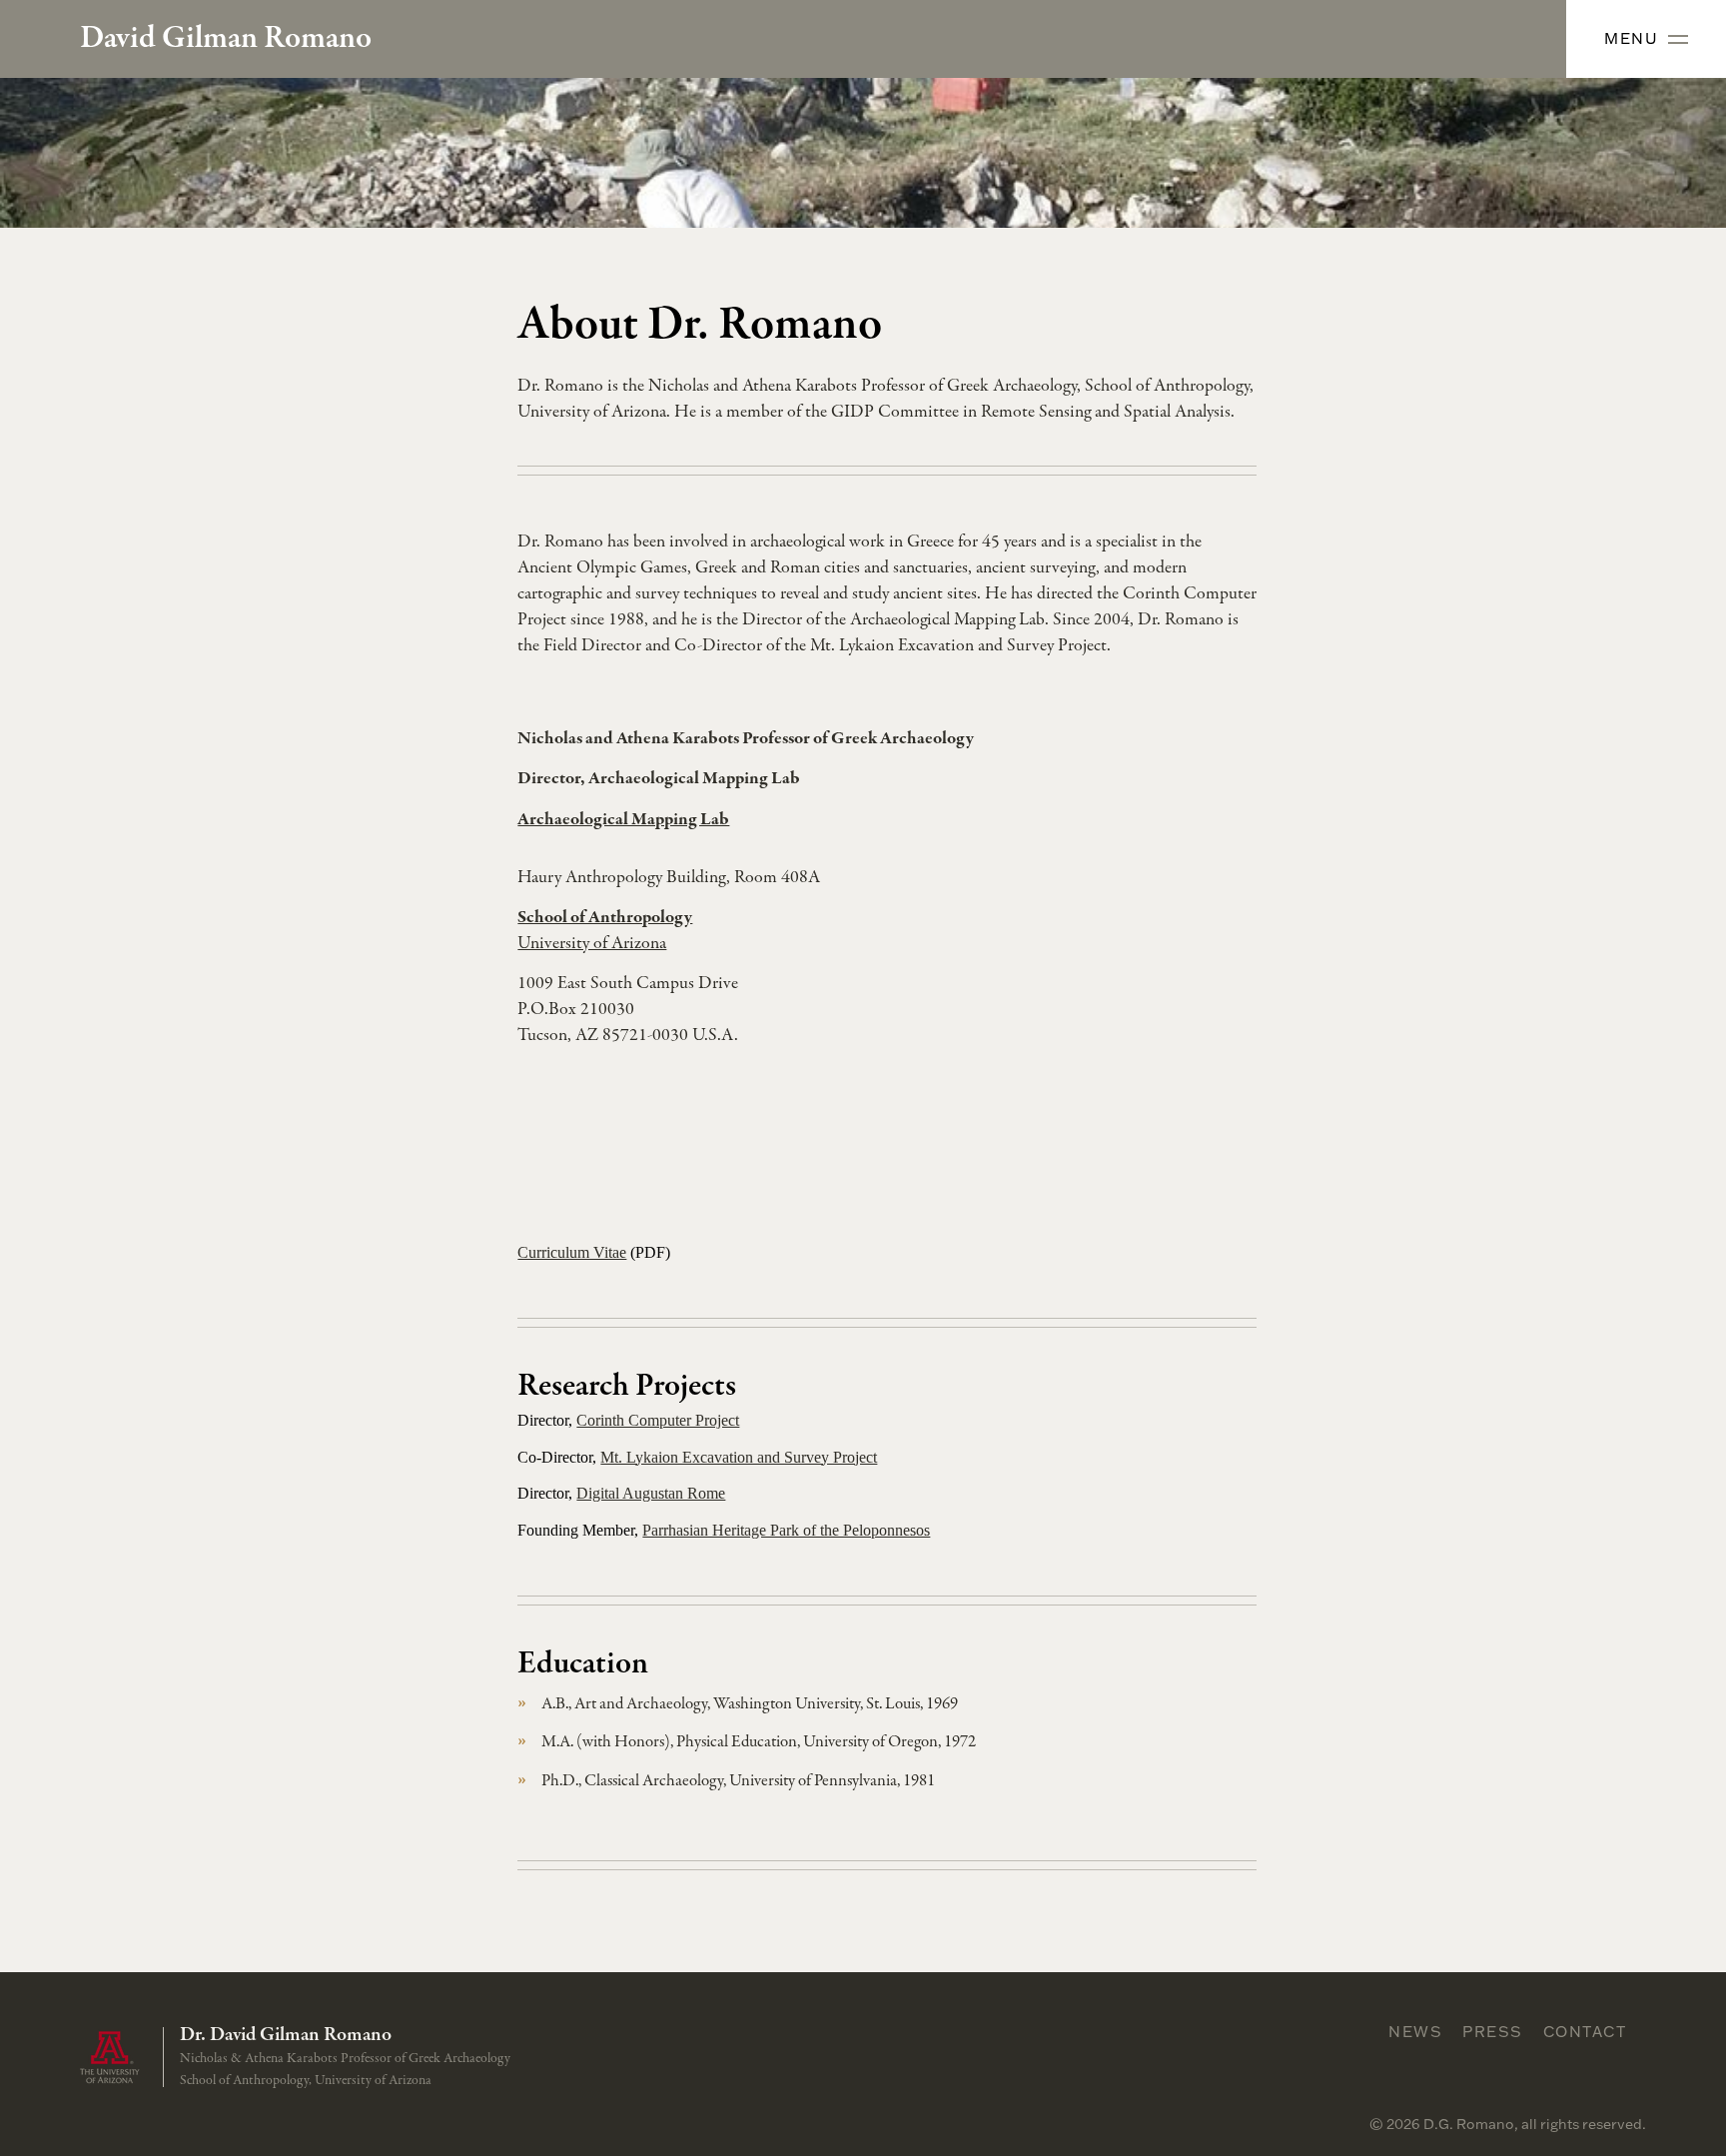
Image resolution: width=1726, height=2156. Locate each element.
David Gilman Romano (226, 39)
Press (1493, 2031)
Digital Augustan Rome (651, 1493)
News (1415, 2031)
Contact (1585, 2031)
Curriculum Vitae (572, 1252)
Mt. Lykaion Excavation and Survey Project (739, 1457)
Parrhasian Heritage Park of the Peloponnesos (786, 1530)
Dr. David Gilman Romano (286, 2035)
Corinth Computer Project (658, 1420)
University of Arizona (592, 944)
